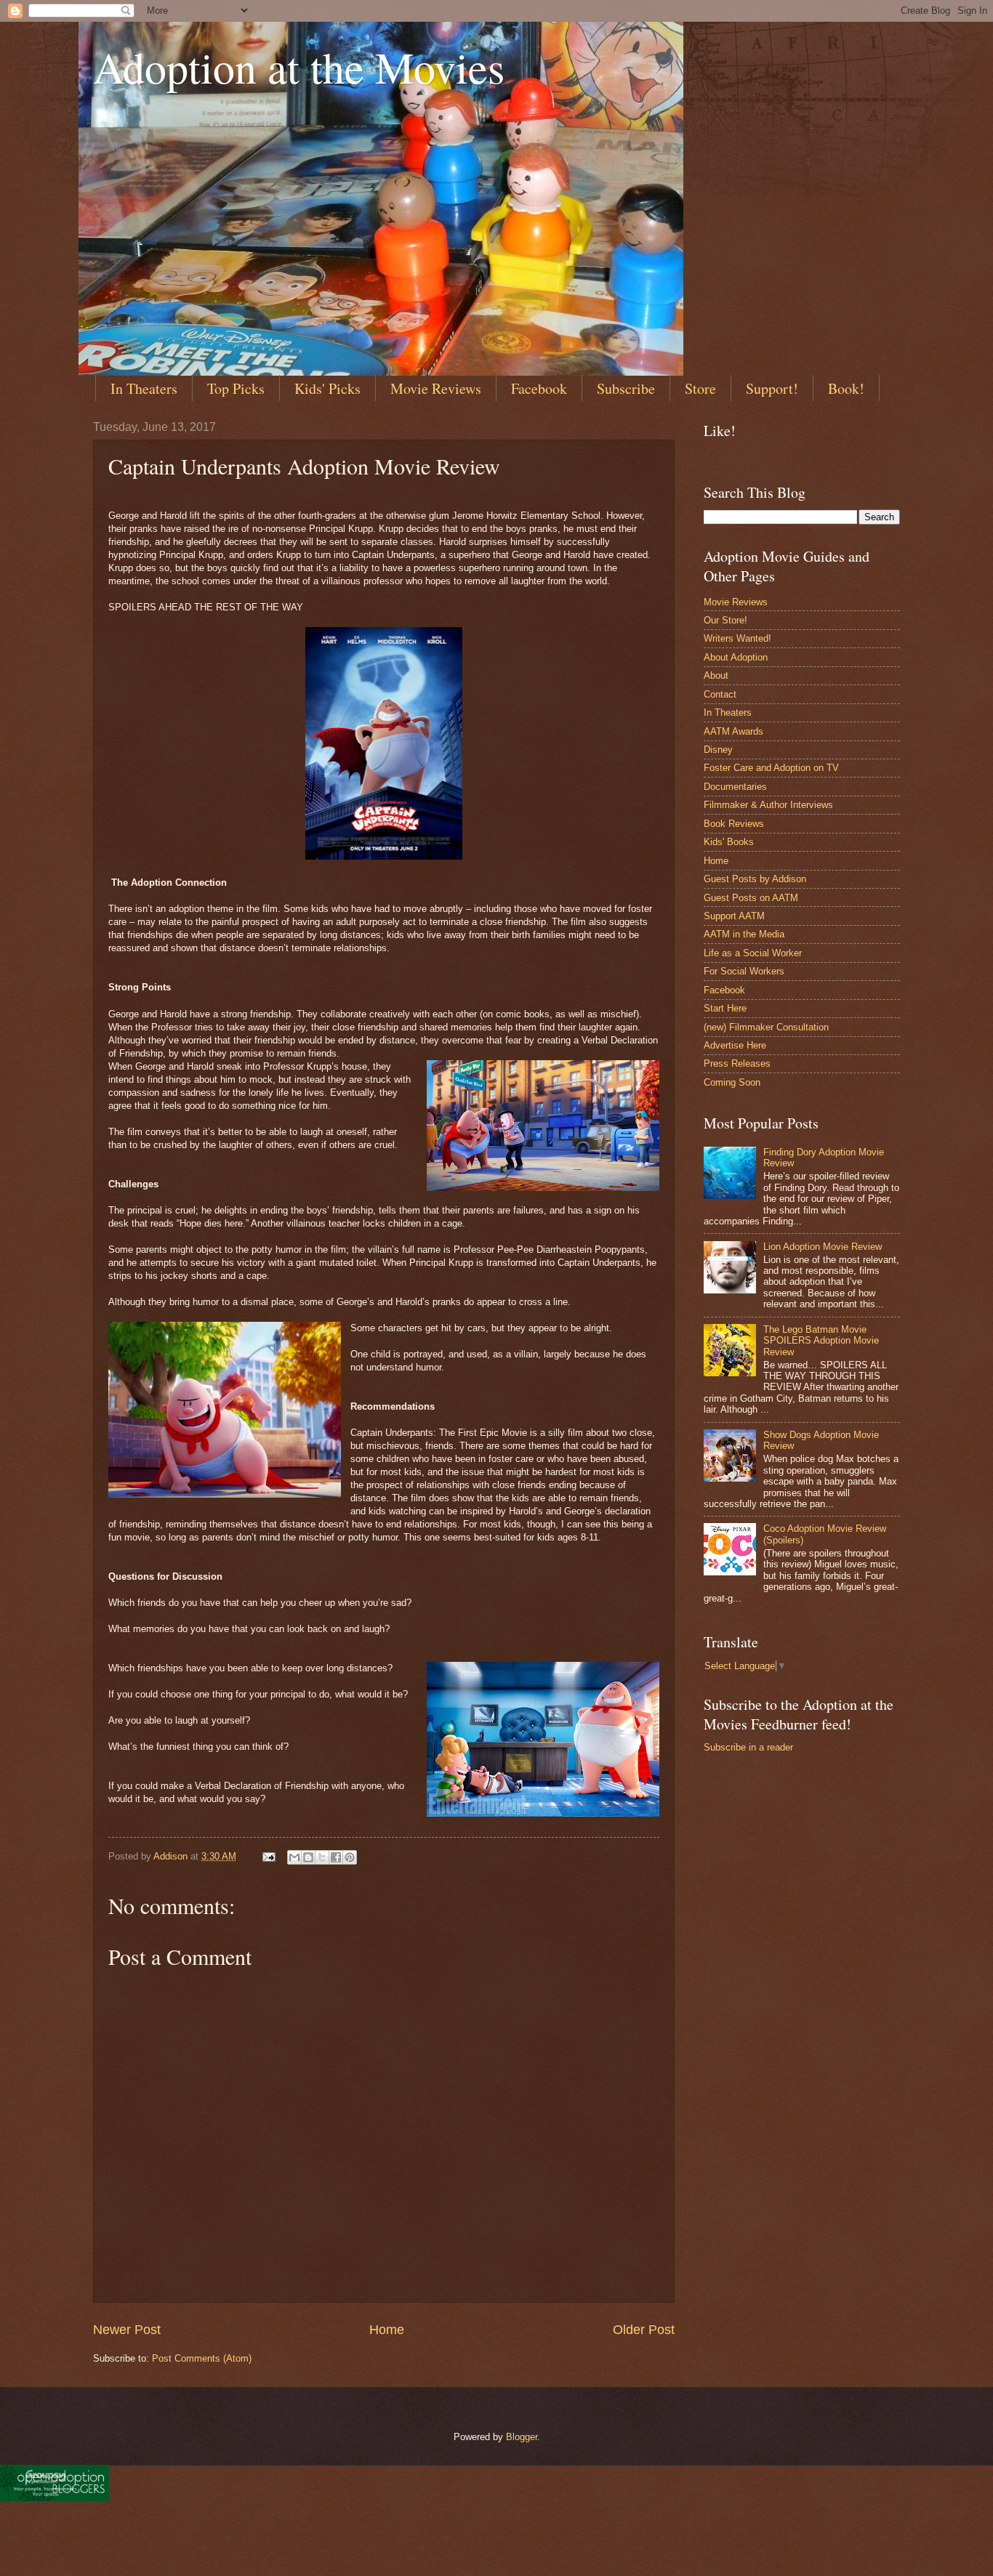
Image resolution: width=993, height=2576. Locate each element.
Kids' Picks (327, 388)
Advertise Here (735, 1045)
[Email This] (294, 1857)
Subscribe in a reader (748, 1747)
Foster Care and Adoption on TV (771, 768)
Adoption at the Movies (299, 67)
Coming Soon (732, 1082)
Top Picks (236, 388)
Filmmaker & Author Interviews (768, 805)
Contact (720, 694)
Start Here (725, 1008)
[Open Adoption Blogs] (55, 2498)
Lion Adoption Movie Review (823, 1247)
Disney (718, 750)
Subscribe (626, 388)
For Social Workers (744, 971)
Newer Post (127, 2330)
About (716, 675)
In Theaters (144, 388)
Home (387, 2330)
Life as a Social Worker (753, 953)
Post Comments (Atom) (202, 2358)
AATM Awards (733, 731)
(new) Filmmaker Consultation (766, 1027)
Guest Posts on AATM (751, 898)
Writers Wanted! (737, 638)
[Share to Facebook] (336, 1857)
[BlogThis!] (308, 1857)
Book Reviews (734, 824)
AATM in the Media (744, 934)
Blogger (522, 2437)
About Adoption (736, 657)
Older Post (644, 2330)
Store (700, 388)
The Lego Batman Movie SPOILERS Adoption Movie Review (821, 1341)
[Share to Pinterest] (350, 1857)
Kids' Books (729, 842)
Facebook (539, 388)
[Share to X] (322, 1857)
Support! (772, 388)
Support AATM (734, 916)
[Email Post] (268, 1856)
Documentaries (735, 787)
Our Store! (725, 620)
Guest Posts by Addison (755, 879)
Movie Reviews (436, 388)
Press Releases (737, 1063)
